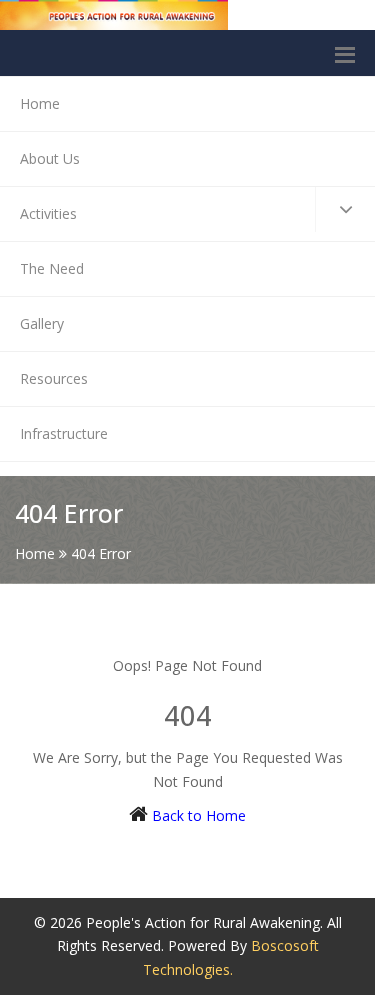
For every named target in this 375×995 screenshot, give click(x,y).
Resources (54, 378)
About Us (50, 158)
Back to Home (199, 815)
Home (40, 103)
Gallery (42, 323)
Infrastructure (64, 433)
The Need (52, 268)
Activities (48, 213)
